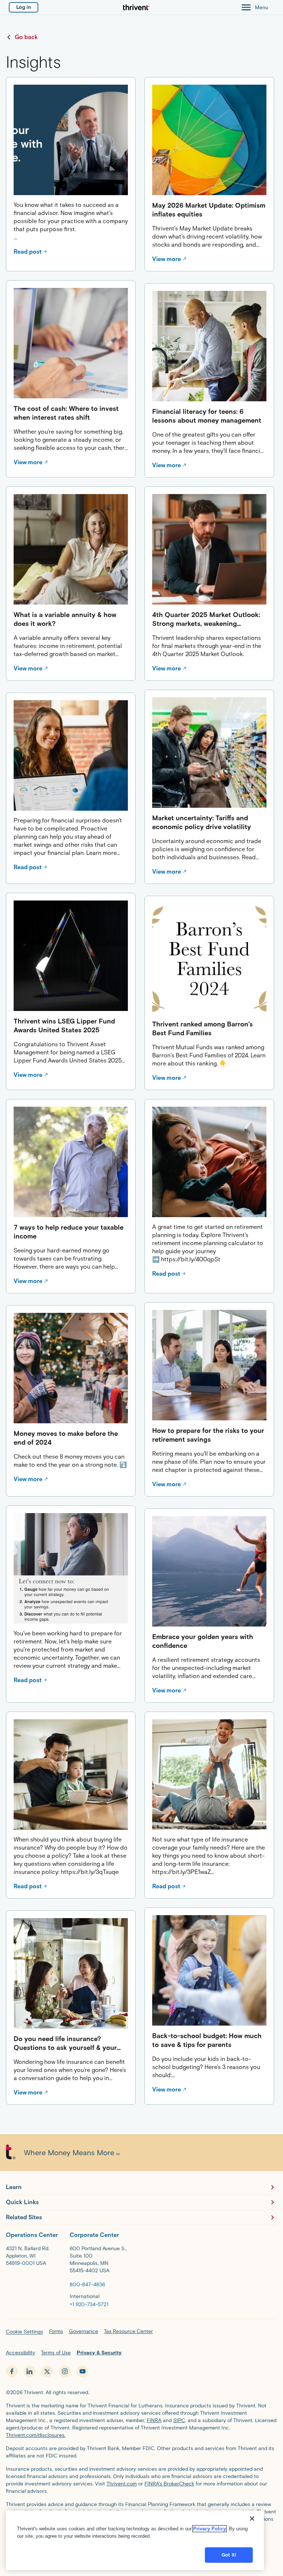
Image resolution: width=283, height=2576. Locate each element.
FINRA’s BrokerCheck (169, 2484)
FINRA (154, 2420)
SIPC (179, 2420)
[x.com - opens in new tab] (47, 2371)
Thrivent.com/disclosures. (36, 2435)
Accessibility (20, 2353)
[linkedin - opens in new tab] (29, 2371)
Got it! (229, 2555)
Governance (83, 2331)
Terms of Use (56, 2353)
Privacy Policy (209, 2529)
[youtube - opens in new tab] (83, 2371)
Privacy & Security (99, 2353)
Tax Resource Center (128, 2331)
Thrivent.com (122, 2484)
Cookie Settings (25, 2332)
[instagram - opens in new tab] (65, 2371)
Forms (56, 2331)
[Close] (252, 2519)
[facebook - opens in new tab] (12, 2371)
